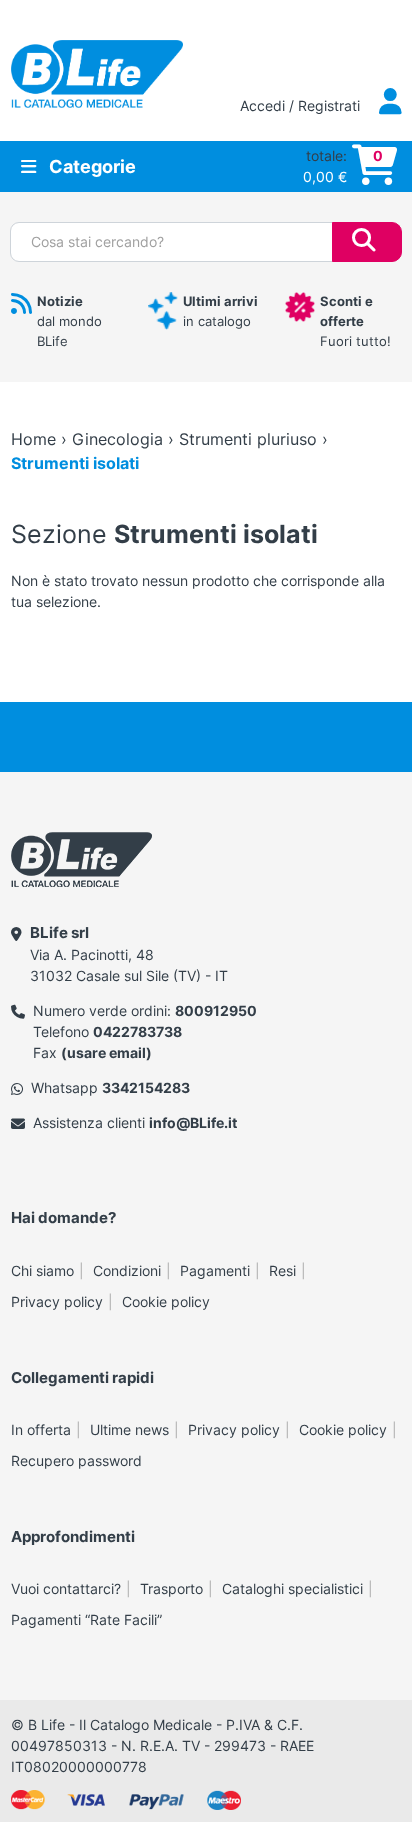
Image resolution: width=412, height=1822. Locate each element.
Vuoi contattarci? (66, 1588)
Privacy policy (57, 1301)
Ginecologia (117, 439)
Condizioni (127, 1270)
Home (33, 439)
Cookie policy (166, 1301)
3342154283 (146, 1087)
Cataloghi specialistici (292, 1588)
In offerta (41, 1429)
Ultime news (129, 1429)
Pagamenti (215, 1270)
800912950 (216, 1010)
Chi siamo (42, 1270)
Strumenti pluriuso (248, 439)
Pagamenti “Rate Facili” (86, 1619)
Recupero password (76, 1460)
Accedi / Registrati (302, 105)
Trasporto (171, 1588)
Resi (282, 1270)
